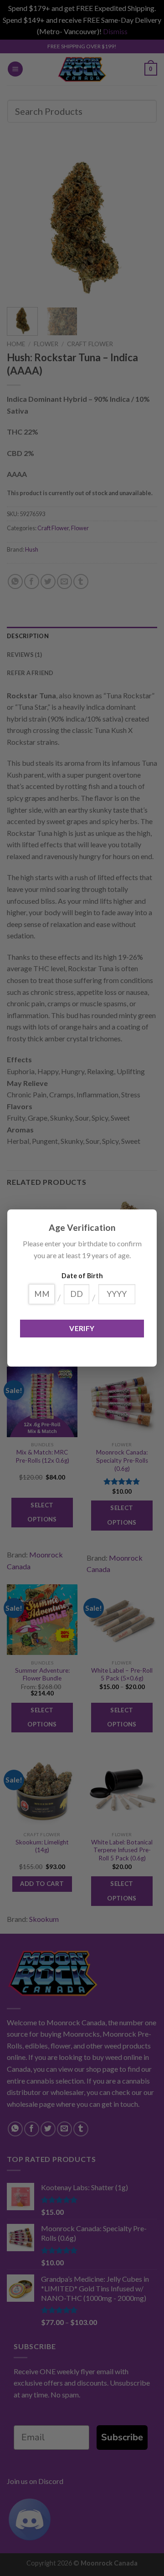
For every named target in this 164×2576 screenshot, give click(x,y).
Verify (82, 1328)
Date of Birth (82, 1276)
